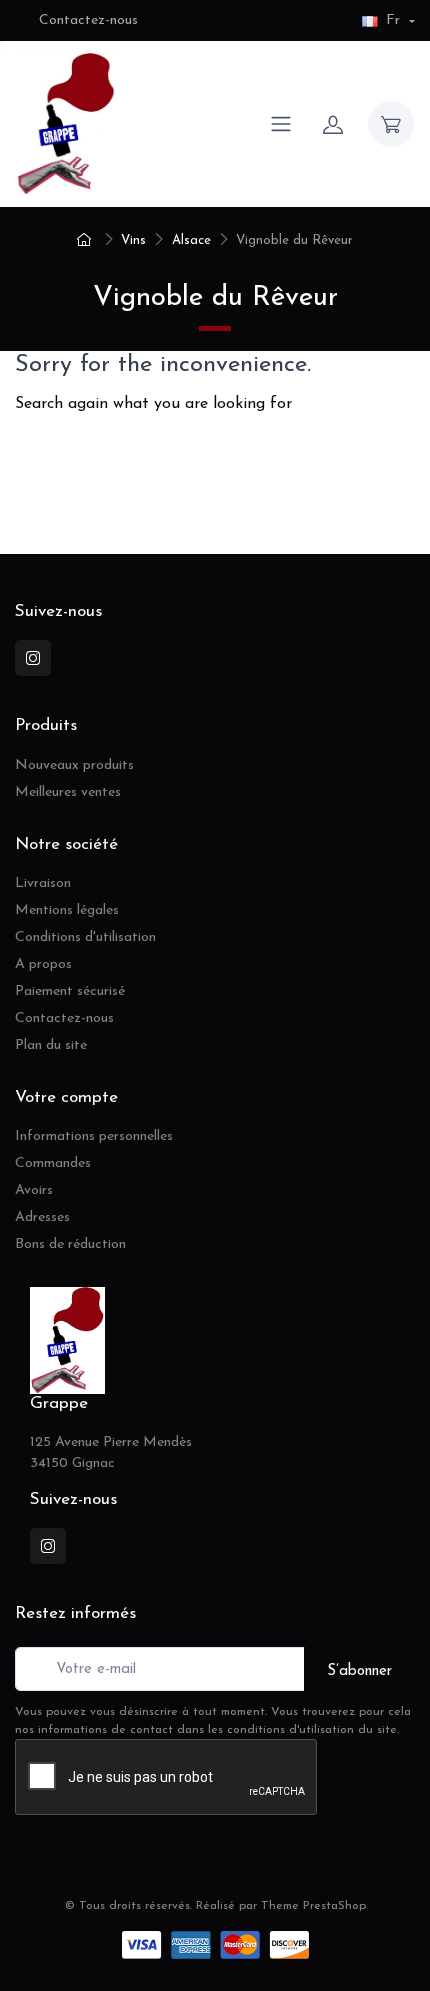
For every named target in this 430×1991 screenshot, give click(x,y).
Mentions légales (67, 910)
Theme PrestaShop (313, 1906)
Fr (393, 20)
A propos (43, 964)
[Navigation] (281, 124)
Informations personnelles (94, 1136)
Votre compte (66, 1097)
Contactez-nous (88, 20)
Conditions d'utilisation (85, 937)
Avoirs (34, 1190)
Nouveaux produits (74, 765)
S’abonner (359, 1671)
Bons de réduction (70, 1244)
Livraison (43, 883)
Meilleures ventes (68, 792)
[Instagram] (18, 496)
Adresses (42, 1217)
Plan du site (51, 1045)
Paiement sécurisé (70, 991)
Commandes (53, 1163)
